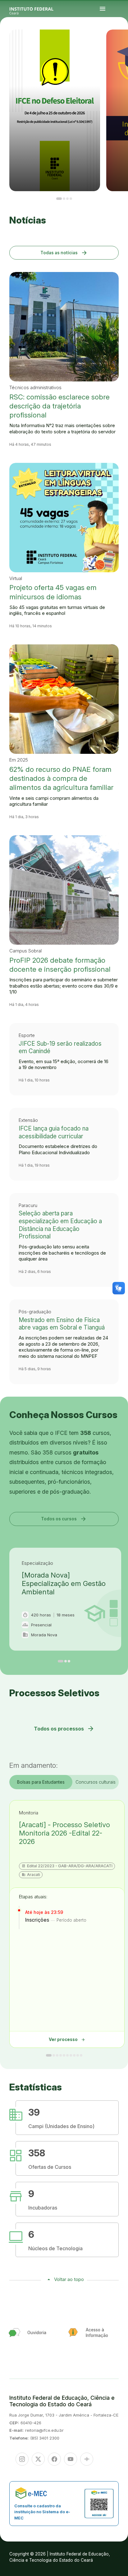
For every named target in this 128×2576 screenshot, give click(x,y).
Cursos (124, 41)
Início (116, 41)
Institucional (119, 42)
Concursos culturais (96, 1782)
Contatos (116, 43)
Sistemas (119, 43)
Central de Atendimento (118, 45)
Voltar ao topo (69, 2279)
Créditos (116, 47)
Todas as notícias (64, 253)
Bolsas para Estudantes (41, 1782)
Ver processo (67, 2040)
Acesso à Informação (124, 42)
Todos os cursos (64, 1519)
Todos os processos (64, 1729)
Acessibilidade (123, 45)
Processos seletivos (120, 41)
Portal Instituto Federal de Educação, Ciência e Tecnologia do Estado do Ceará (39, 9)
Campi (116, 42)
